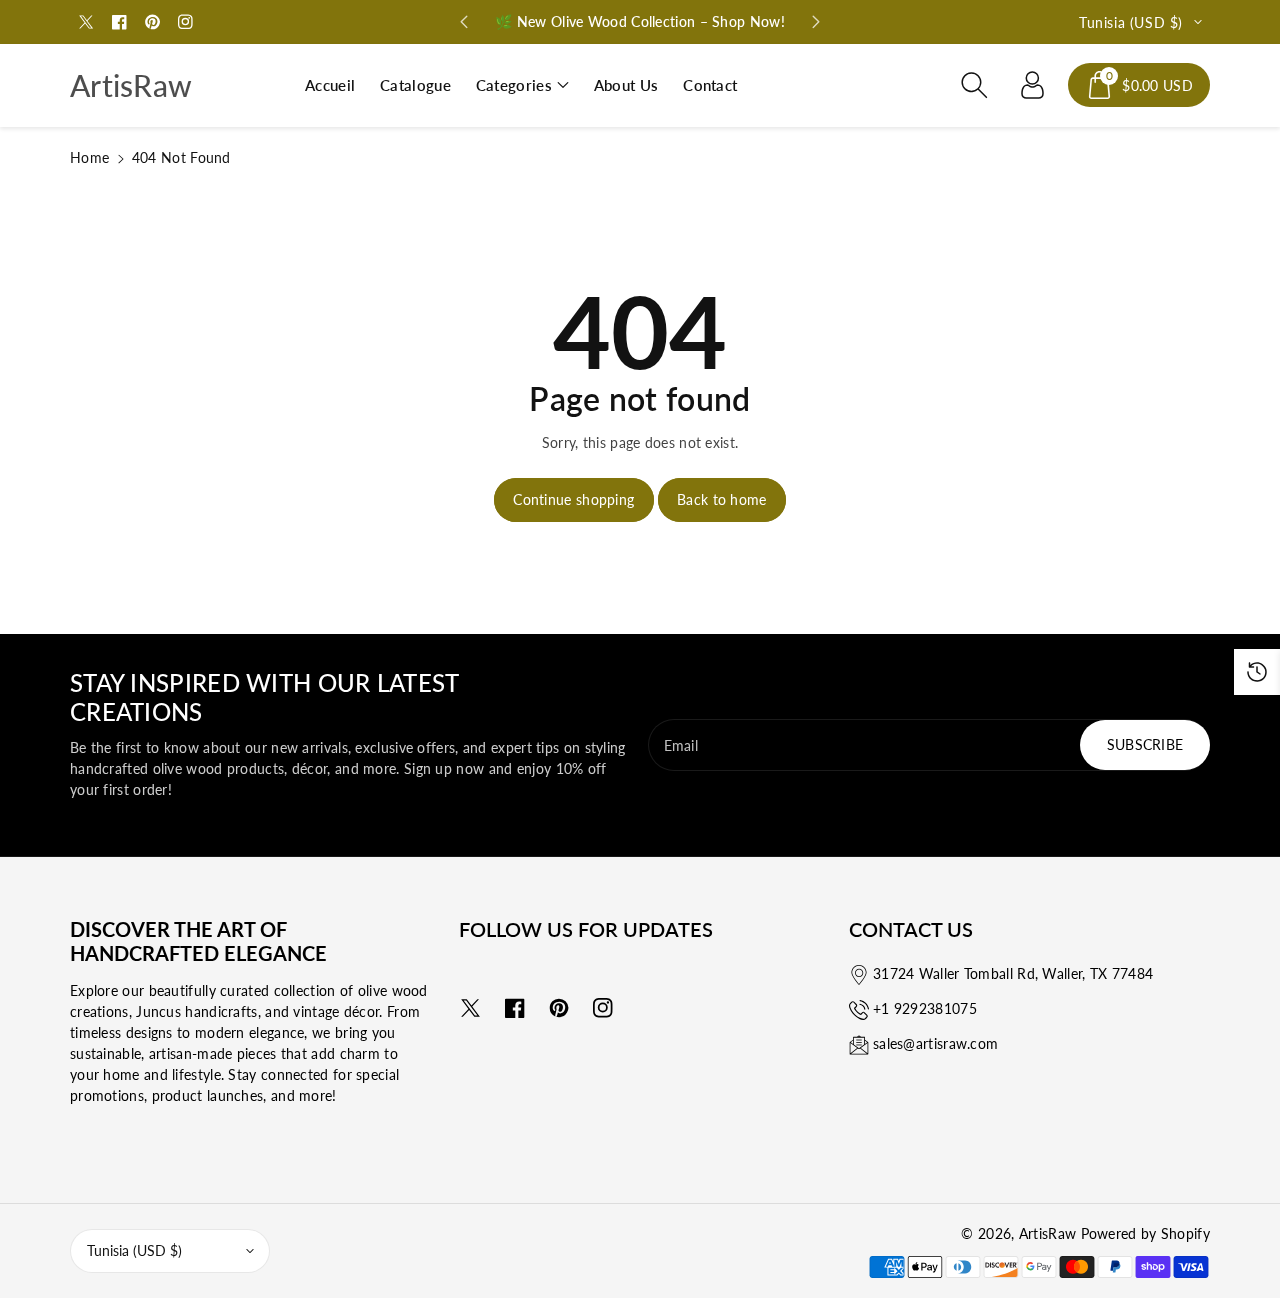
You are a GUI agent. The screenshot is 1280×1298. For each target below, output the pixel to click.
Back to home (722, 499)
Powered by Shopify (1145, 1233)
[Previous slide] (464, 22)
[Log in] (1032, 85)
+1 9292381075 (925, 1008)
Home (89, 157)
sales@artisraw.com (935, 1043)
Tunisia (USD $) (134, 1250)
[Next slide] (816, 22)
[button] (522, 85)
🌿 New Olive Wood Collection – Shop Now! (640, 21)
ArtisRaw (1047, 1233)
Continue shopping (573, 499)
